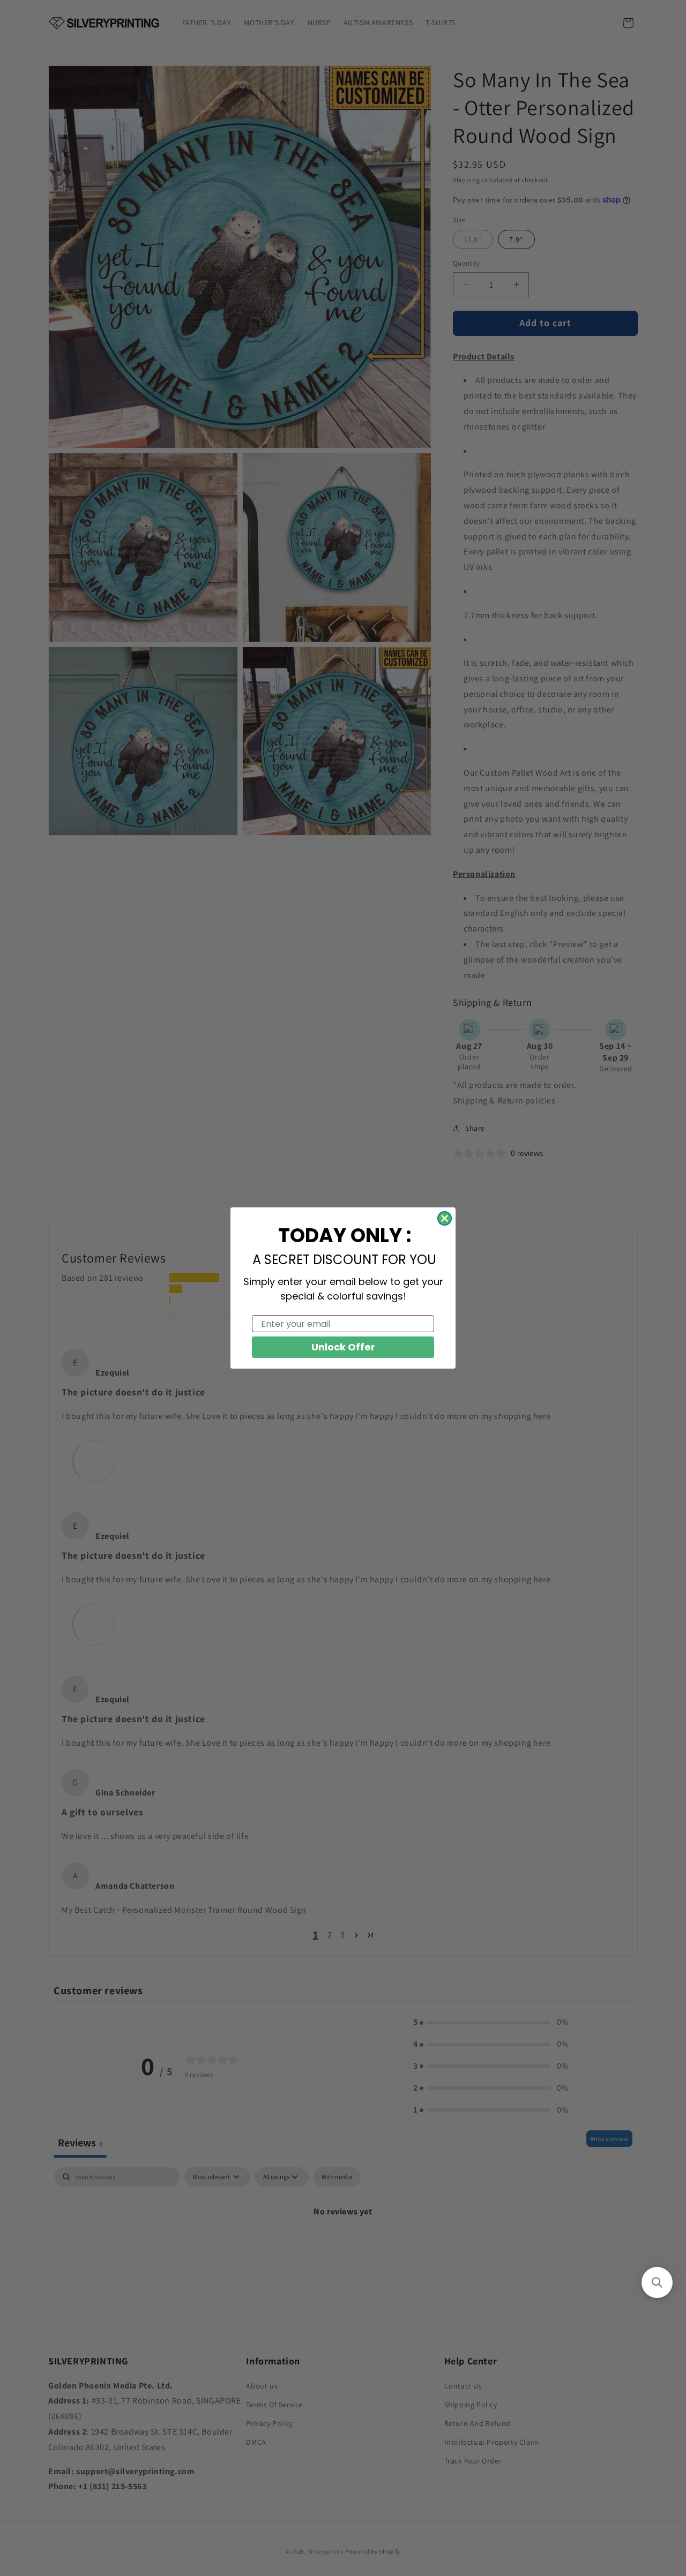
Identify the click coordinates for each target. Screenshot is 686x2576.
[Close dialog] (445, 1218)
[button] (657, 2282)
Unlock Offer (343, 1347)
